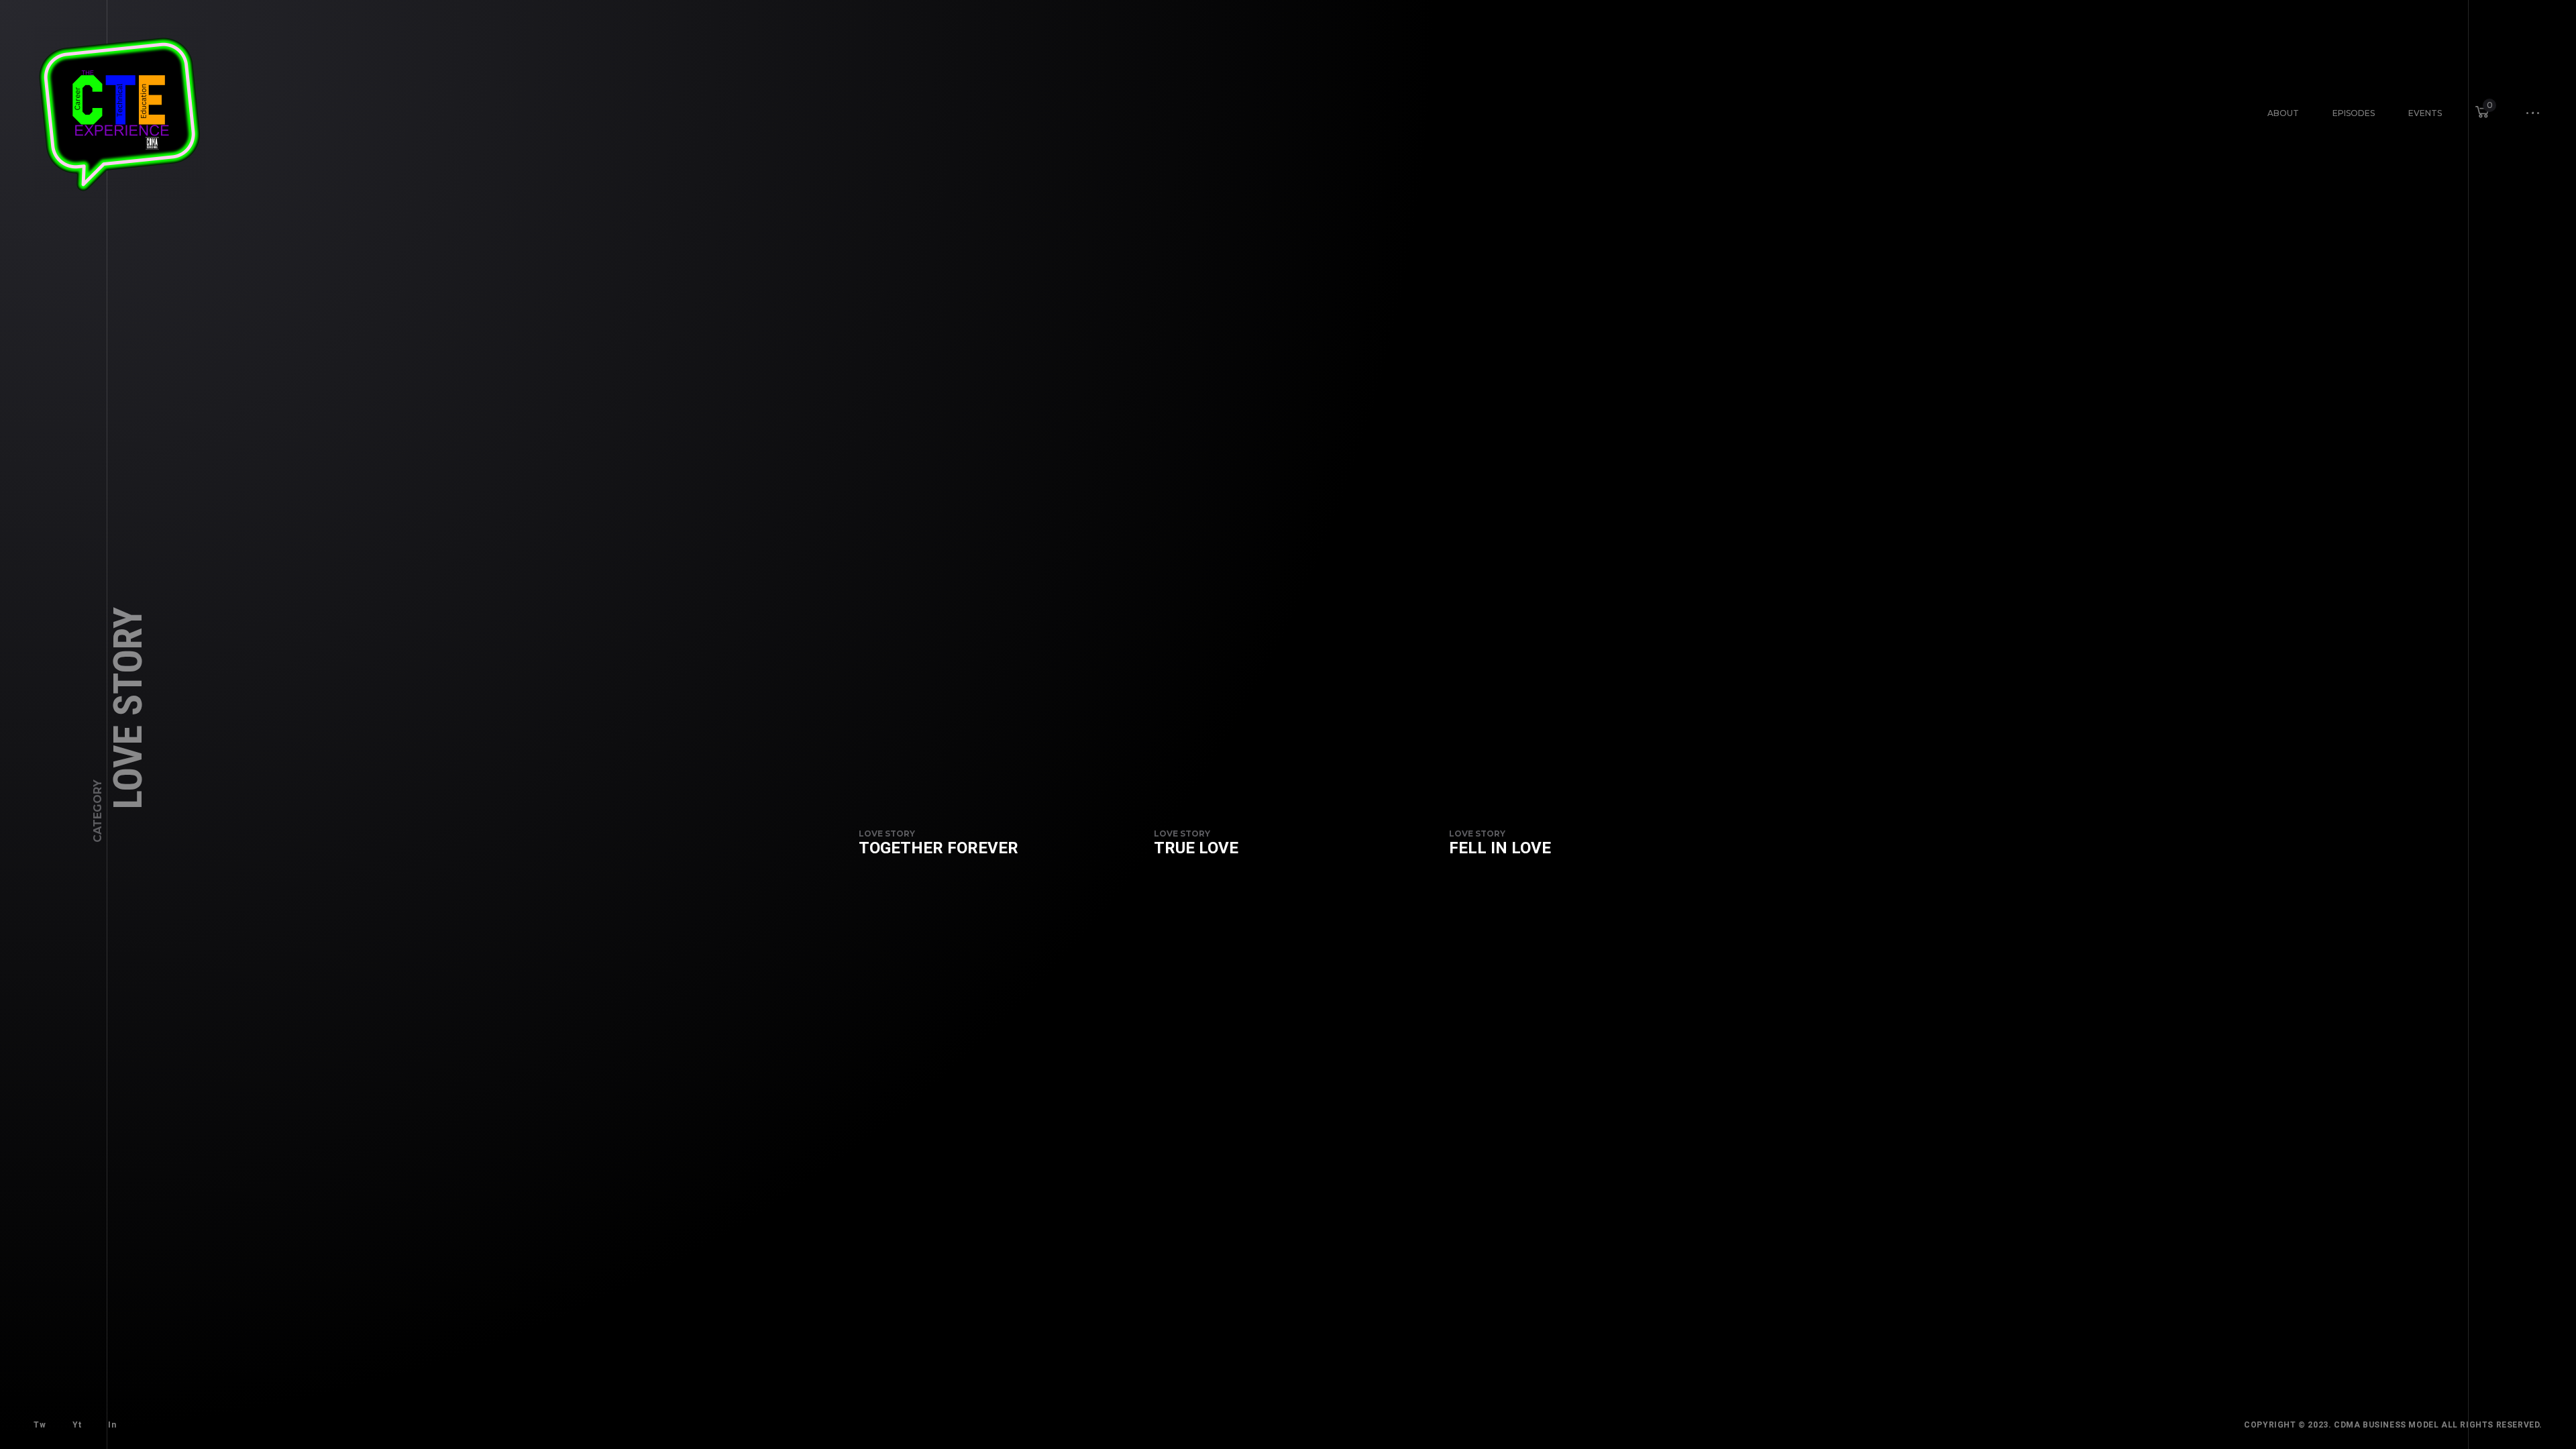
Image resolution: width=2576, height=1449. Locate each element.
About (2283, 113)
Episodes (2354, 113)
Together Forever (938, 848)
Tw (40, 1425)
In (112, 1425)
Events (2425, 113)
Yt (77, 1425)
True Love (1196, 848)
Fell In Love (1500, 848)
